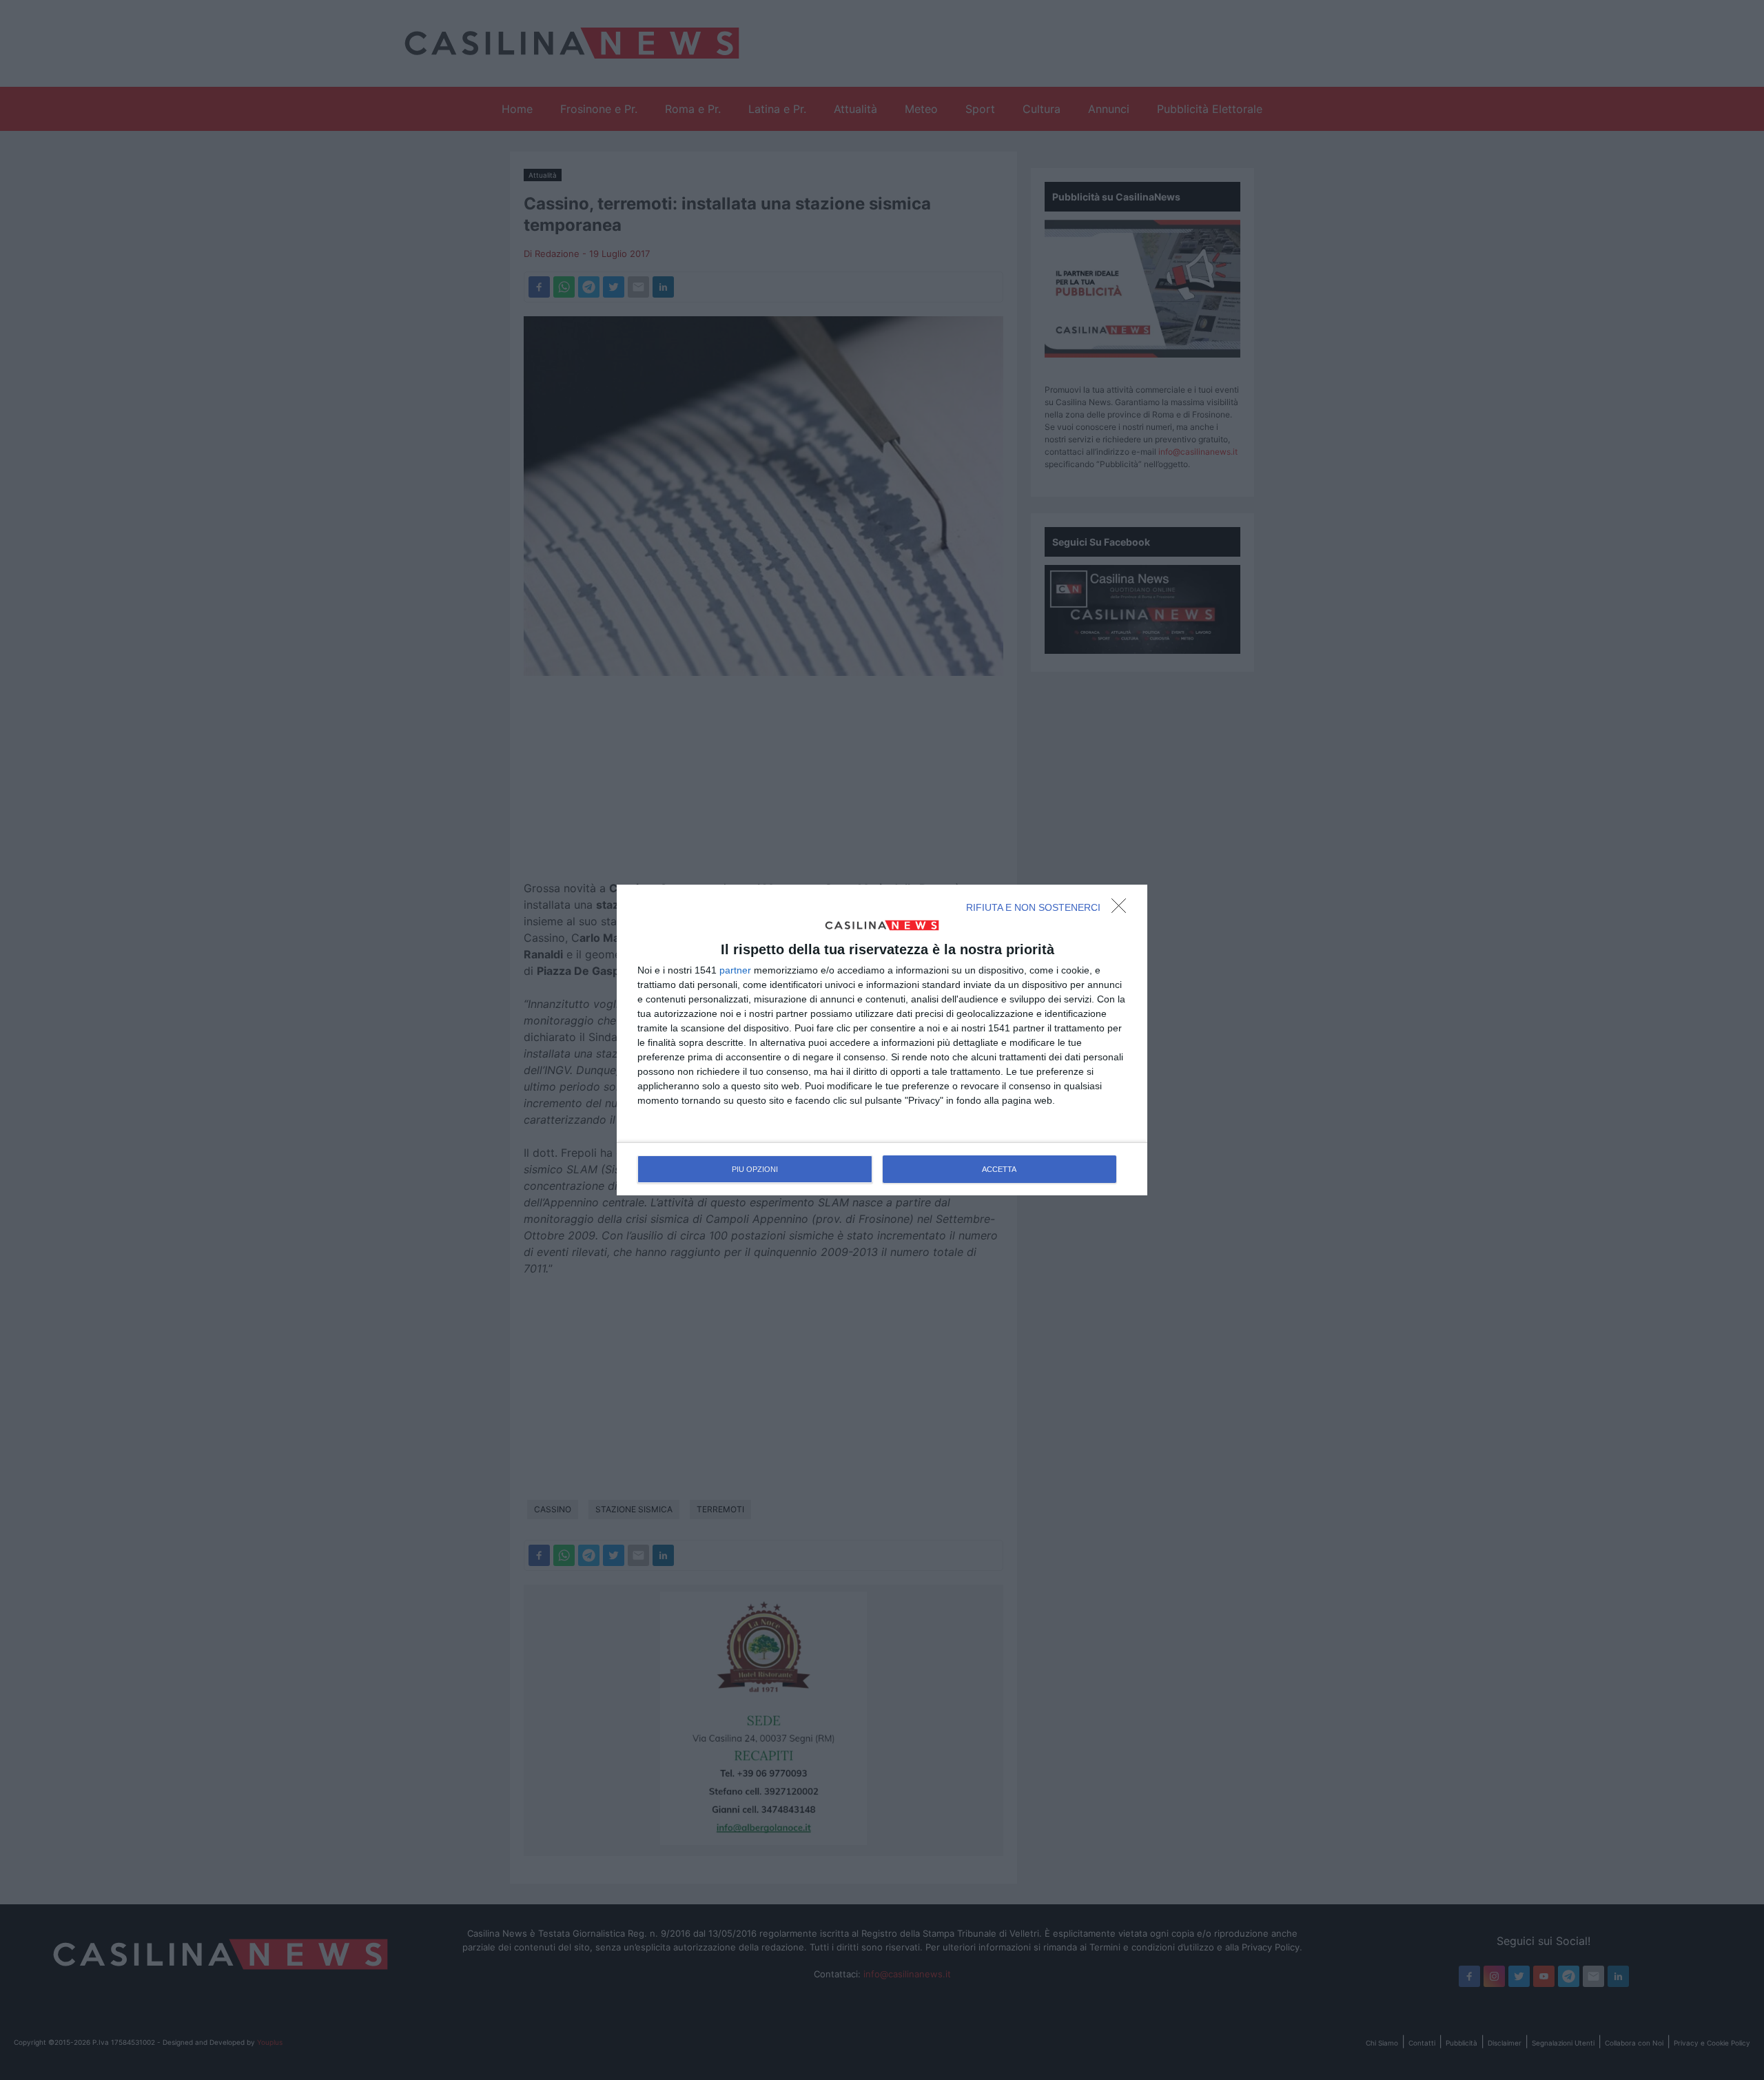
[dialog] (882, 1040)
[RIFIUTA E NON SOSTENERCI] (1122, 909)
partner (735, 970)
